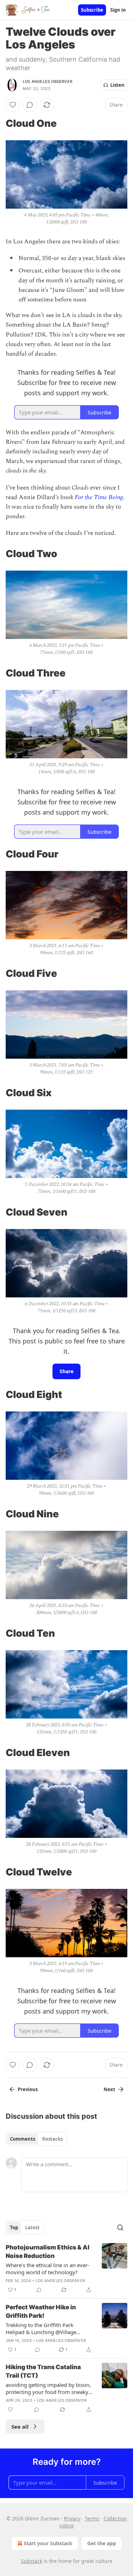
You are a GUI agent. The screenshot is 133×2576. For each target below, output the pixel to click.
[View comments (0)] (30, 105)
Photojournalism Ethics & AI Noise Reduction (48, 2252)
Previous (28, 2089)
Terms (92, 2518)
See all (20, 2427)
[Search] (120, 2227)
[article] (66, 2269)
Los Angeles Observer (48, 81)
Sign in (118, 10)
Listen (117, 85)
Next (109, 2089)
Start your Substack (48, 2543)
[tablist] (36, 2139)
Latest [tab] (32, 2227)
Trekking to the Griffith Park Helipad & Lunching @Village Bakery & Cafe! (41, 2328)
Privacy (72, 2518)
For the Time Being (99, 497)
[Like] (13, 105)
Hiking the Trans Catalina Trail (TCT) (43, 2371)
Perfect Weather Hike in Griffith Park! (41, 2311)
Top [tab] (14, 2227)
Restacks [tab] (52, 2139)
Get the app (102, 2543)
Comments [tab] (23, 2139)
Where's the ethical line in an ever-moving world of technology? (48, 2269)
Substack (32, 2561)
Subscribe (92, 10)
